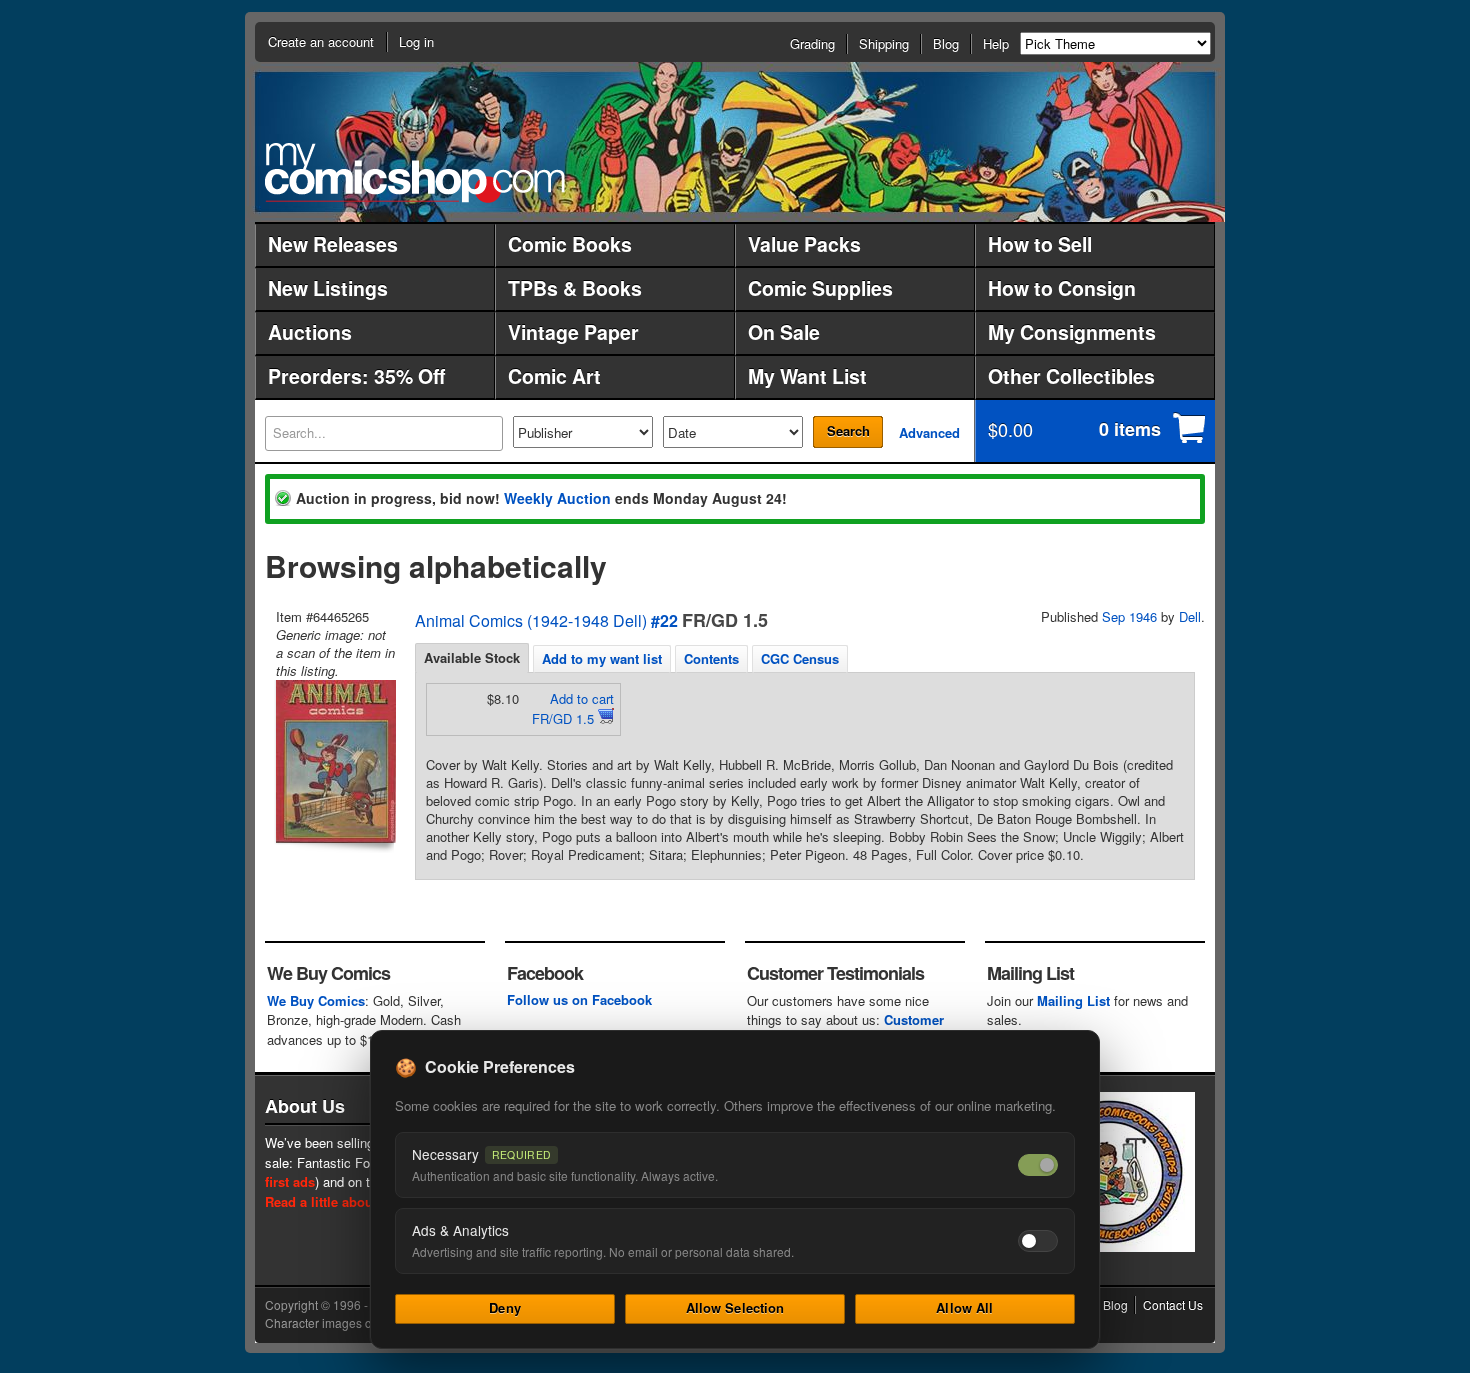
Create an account (321, 41)
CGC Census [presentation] (800, 658)
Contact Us (1173, 1304)
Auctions (310, 332)
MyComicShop (415, 172)
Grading (812, 43)
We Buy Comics (316, 1000)
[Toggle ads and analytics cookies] (1038, 1241)
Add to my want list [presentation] (602, 658)
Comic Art (554, 376)
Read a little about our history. (358, 1201)
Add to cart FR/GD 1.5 (573, 708)
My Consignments (1072, 332)
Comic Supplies (820, 288)
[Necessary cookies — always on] (1038, 1165)
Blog (946, 43)
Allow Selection (735, 1307)
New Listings (328, 288)
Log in (416, 41)
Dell (1190, 616)
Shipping (884, 43)
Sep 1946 (1129, 616)
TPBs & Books (575, 288)
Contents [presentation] (711, 658)
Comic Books (570, 244)
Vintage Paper (573, 332)
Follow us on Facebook (579, 999)
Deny (505, 1307)
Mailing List (1073, 1000)
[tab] (472, 658)
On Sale (784, 332)
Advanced (929, 432)
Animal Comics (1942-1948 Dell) (531, 620)
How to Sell (1040, 244)
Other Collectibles (1071, 376)
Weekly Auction (557, 498)
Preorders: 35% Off (356, 376)
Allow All (964, 1307)
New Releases (333, 244)
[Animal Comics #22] (334, 761)
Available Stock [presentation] (472, 657)
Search (848, 430)
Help (996, 43)
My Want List (807, 376)
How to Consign (1062, 288)
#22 (664, 620)
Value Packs (804, 244)
